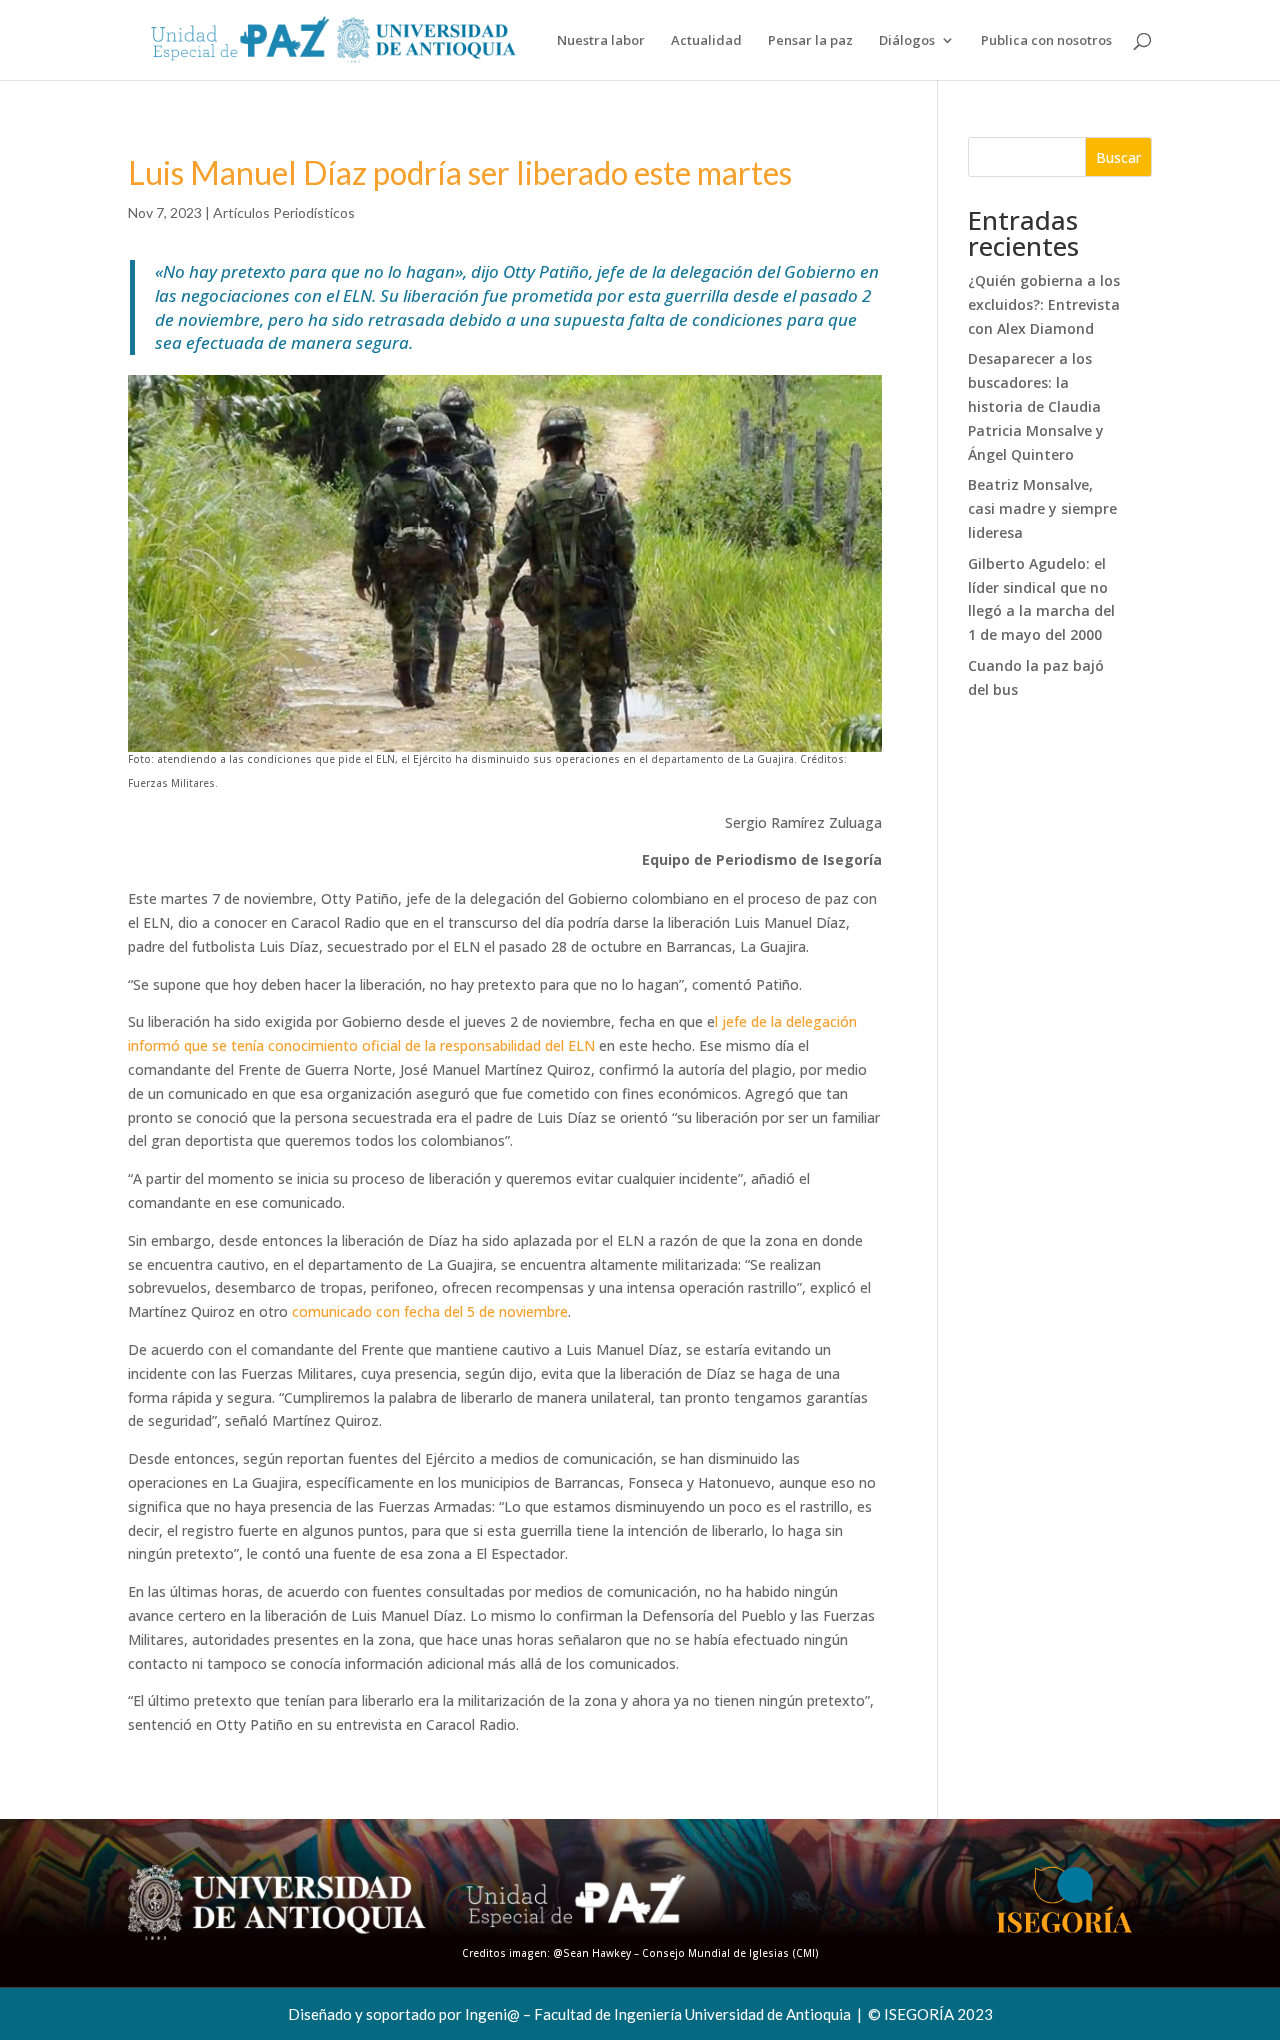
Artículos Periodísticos (284, 212)
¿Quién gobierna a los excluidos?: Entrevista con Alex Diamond (1044, 304)
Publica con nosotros (1046, 41)
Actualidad (706, 41)
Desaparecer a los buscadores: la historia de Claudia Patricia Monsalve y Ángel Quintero (1036, 406)
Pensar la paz (810, 41)
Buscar (1118, 157)
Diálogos (907, 41)
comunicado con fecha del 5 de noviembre (430, 1311)
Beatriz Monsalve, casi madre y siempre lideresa (1042, 508)
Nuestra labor (601, 41)
